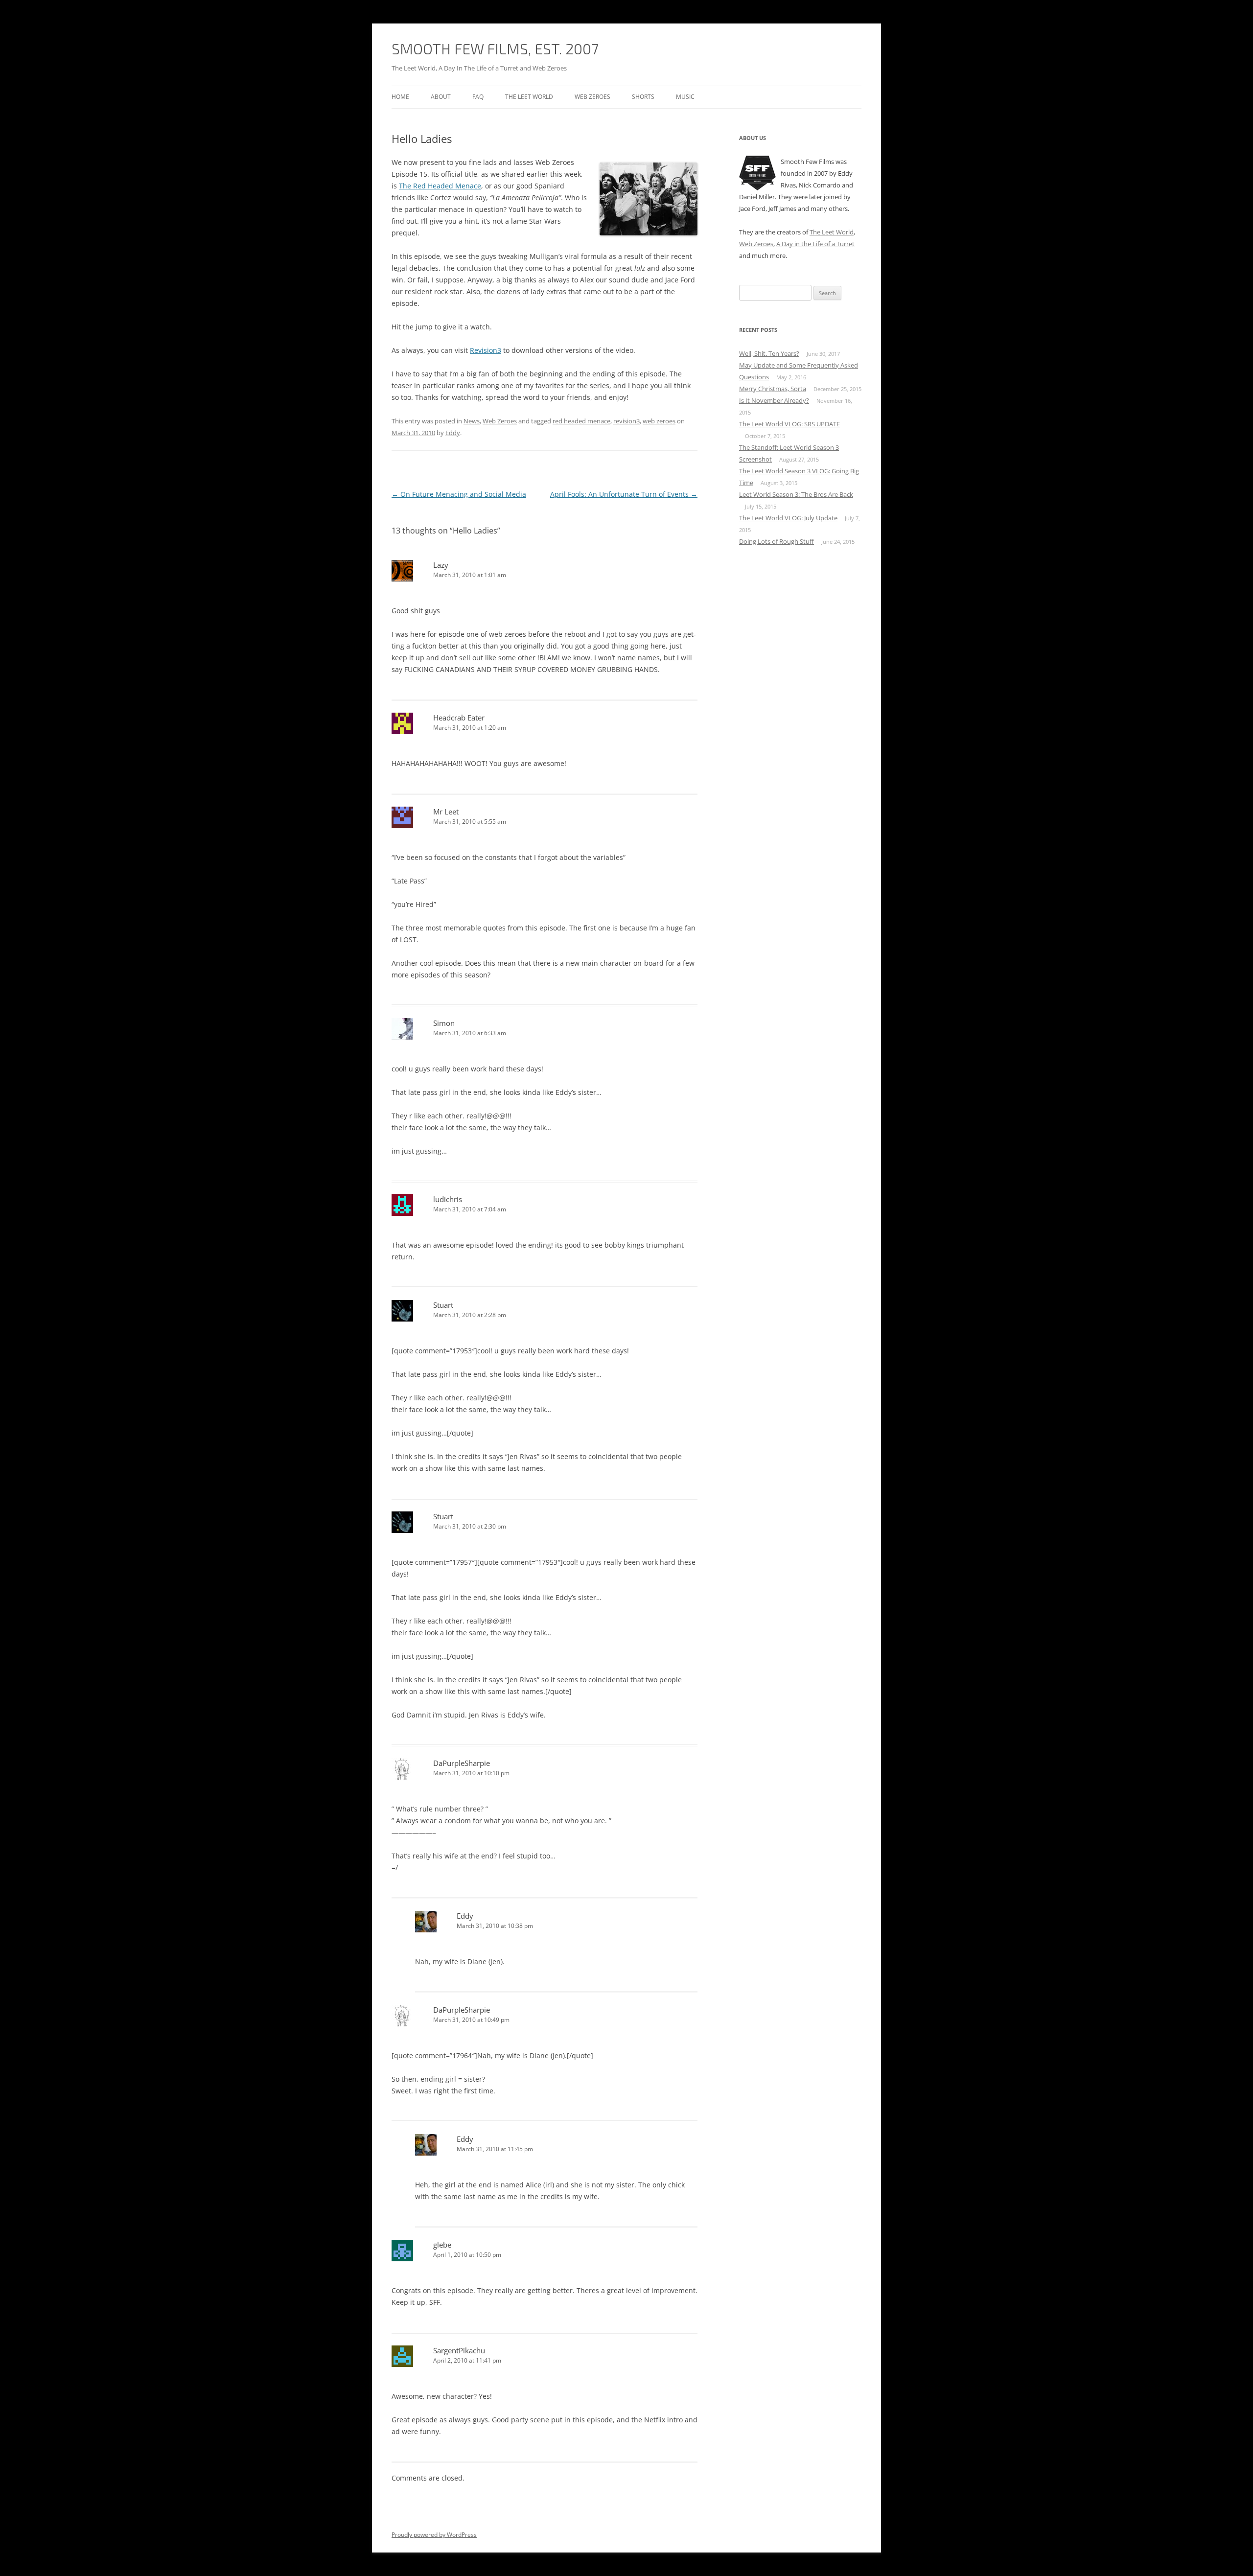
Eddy (453, 433)
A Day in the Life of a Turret (815, 244)
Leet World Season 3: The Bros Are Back (796, 494)
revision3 (626, 421)
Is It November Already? (774, 400)
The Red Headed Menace (440, 186)
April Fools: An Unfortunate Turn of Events (624, 494)
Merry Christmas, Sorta (773, 389)
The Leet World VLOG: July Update (788, 518)
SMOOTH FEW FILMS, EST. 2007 (495, 48)
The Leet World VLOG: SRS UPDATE (789, 424)
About (441, 97)
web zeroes (659, 421)
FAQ (478, 97)
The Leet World (529, 97)
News (472, 421)
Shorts (643, 97)
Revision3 (486, 350)
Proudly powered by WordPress (434, 2535)
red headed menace (581, 421)
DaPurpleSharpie (462, 1763)
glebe (442, 2245)
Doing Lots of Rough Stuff (777, 541)
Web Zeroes (592, 97)
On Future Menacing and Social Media (459, 494)
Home (400, 97)
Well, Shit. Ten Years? (769, 353)
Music (685, 97)
